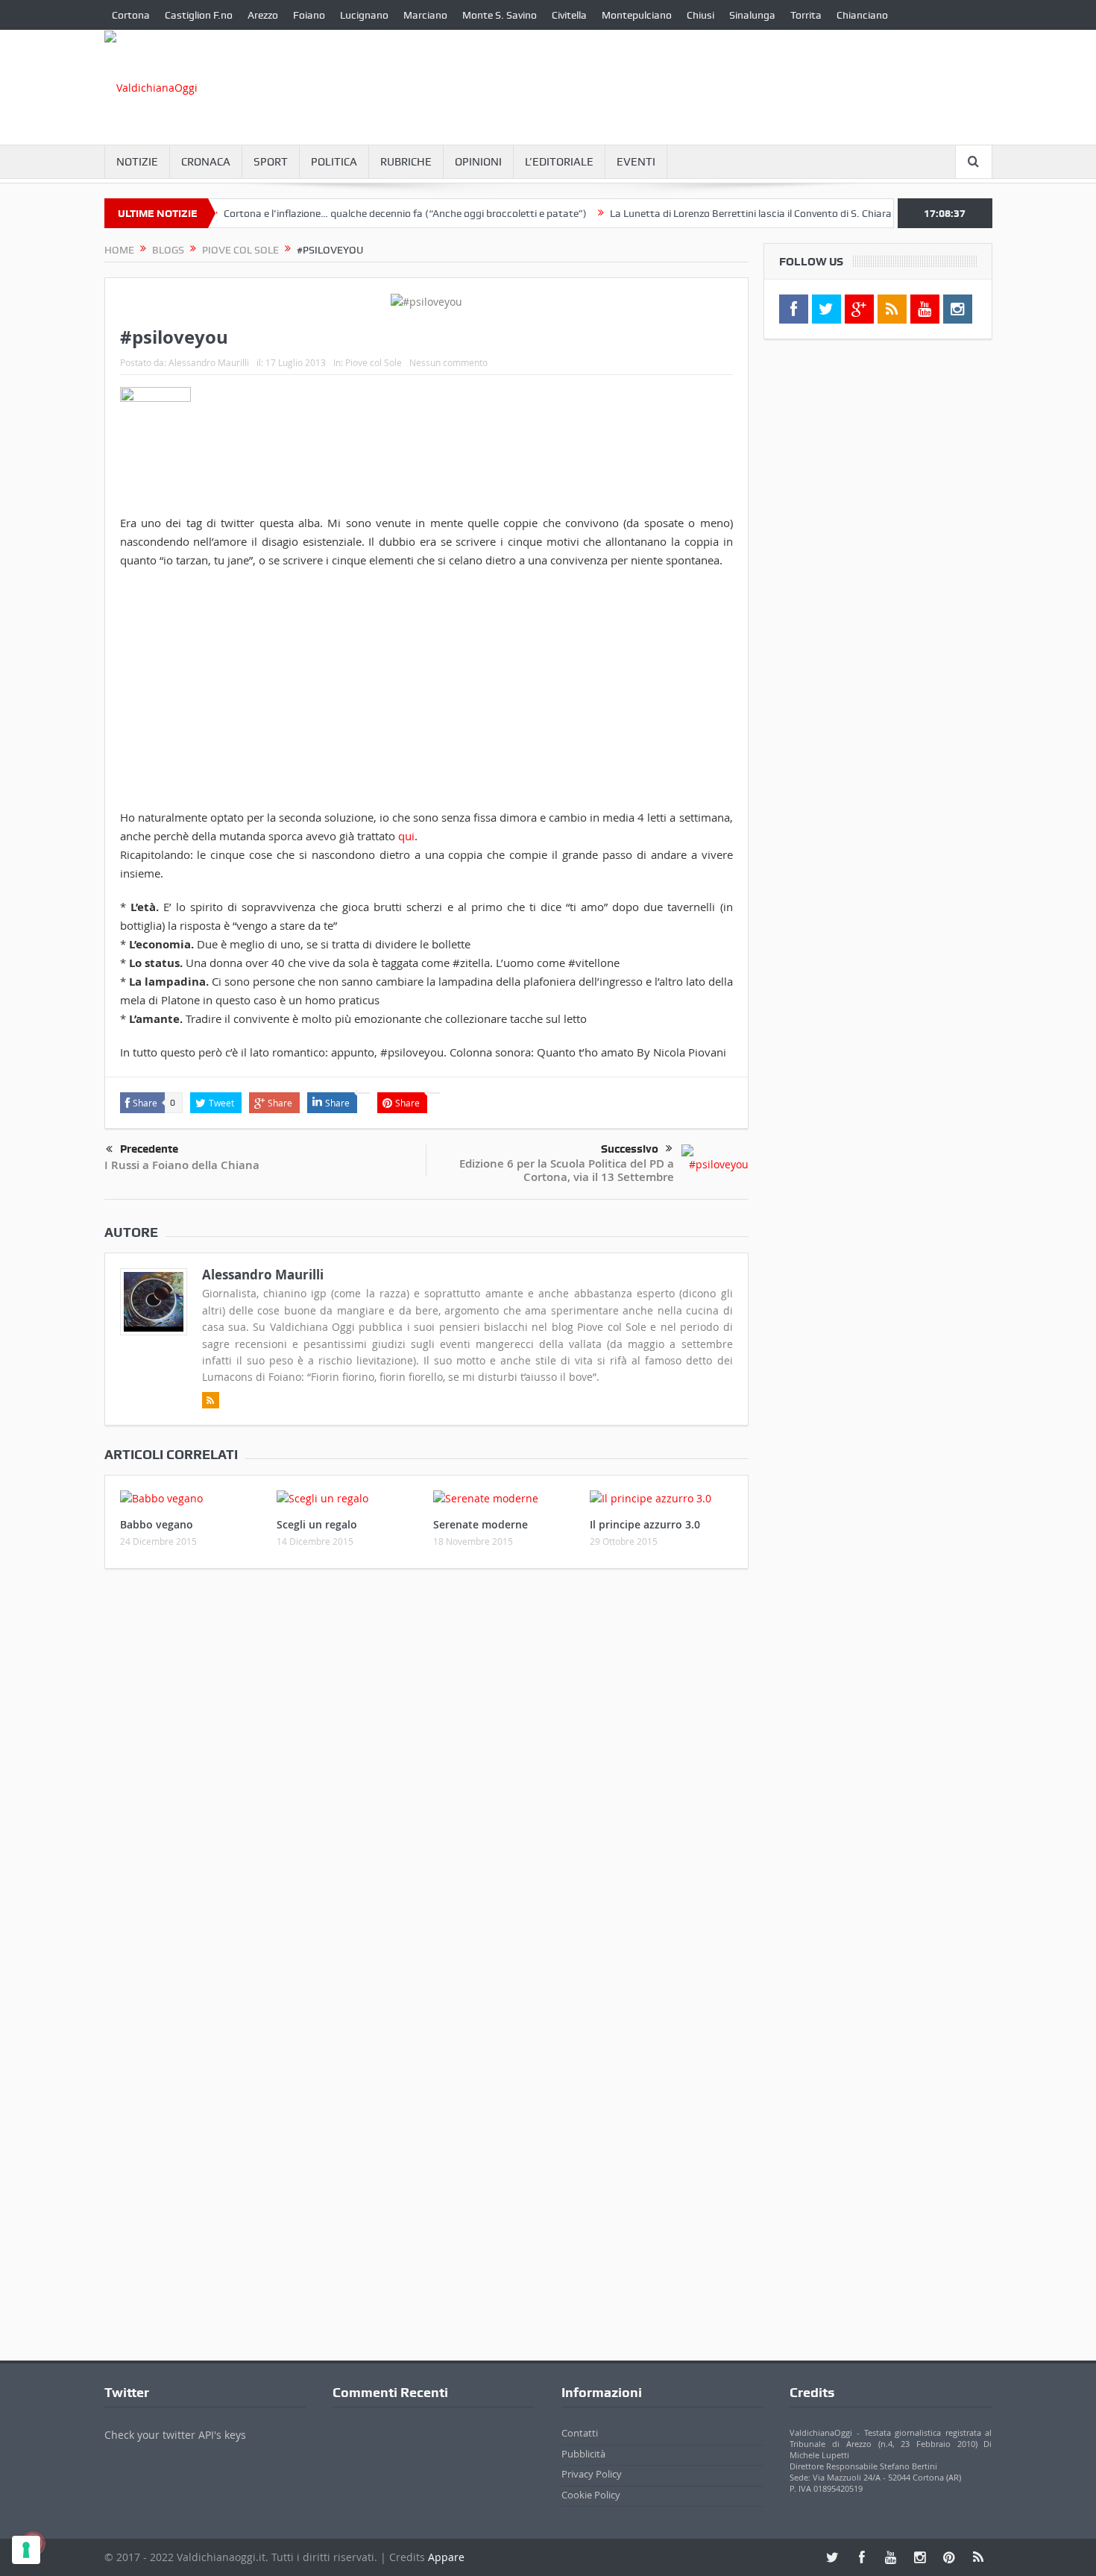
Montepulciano (637, 15)
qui (405, 836)
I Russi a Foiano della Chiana (182, 1165)
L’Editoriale (559, 162)
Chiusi (700, 15)
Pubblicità (583, 2454)
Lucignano (364, 15)
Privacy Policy (592, 2474)
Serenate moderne (481, 1524)
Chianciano (862, 15)
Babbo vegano (157, 1524)
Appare (446, 2557)
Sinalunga (752, 15)
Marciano (425, 15)
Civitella (569, 15)
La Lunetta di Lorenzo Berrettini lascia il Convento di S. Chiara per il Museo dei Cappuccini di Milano (790, 213)
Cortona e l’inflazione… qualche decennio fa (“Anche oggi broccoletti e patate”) (359, 213)
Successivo (630, 1149)
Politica (334, 162)
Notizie (137, 162)
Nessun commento (448, 362)
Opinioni (478, 162)
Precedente (149, 1149)
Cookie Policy (591, 2495)
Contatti (580, 2433)
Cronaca (206, 162)
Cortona (131, 15)
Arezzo (263, 15)
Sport (271, 162)
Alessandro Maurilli (209, 362)
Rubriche (406, 162)
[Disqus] (426, 1777)
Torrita (806, 15)
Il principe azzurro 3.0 (645, 1524)
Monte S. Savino (500, 15)
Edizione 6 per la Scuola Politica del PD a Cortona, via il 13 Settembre (567, 1170)
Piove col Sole (374, 362)
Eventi (636, 162)
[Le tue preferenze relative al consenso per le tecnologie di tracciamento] (26, 2550)
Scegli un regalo (317, 1524)
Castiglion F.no (199, 15)
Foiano (309, 15)
